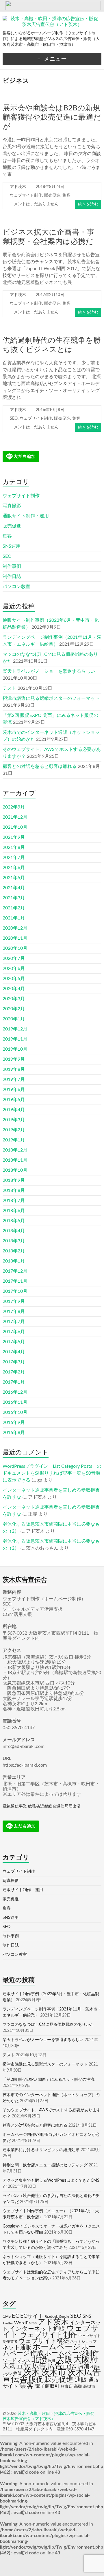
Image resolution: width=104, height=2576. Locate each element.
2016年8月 (14, 1433)
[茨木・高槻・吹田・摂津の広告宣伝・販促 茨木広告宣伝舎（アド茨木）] (52, 19)
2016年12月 (15, 1392)
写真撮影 (12, 506)
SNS (87, 2316)
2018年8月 (14, 1190)
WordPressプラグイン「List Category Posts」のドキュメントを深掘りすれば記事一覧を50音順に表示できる (52, 1473)
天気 (9, 2366)
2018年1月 (14, 1261)
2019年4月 (14, 1110)
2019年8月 (14, 1069)
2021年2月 (14, 908)
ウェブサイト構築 (44, 2341)
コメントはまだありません (34, 204)
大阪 (64, 2359)
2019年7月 (14, 1079)
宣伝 (24, 2366)
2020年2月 (14, 1009)
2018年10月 (15, 1170)
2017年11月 (15, 1281)
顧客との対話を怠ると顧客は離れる (40, 766)
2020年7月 (14, 958)
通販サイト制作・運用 (26, 516)
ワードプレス (16, 2360)
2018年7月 (14, 1201)
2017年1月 (14, 1382)
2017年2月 (14, 1372)
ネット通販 (17, 2347)
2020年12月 (15, 928)
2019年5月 (14, 1100)
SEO (14, 419)
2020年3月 (14, 999)
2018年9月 (14, 1180)
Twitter (8, 2323)
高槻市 (89, 2387)
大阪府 (86, 2359)
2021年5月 (14, 878)
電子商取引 (47, 2386)
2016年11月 (15, 1402)
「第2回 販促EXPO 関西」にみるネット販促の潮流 (49, 2080)
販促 (36, 2380)
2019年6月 (14, 1090)
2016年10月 (15, 1412)
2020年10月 (15, 948)
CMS (7, 2317)
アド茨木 (18, 187)
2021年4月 (14, 888)
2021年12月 (15, 817)
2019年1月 (14, 1140)
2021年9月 (14, 837)
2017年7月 (14, 1322)
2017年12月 (15, 1271)
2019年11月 (15, 1039)
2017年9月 (14, 1301)
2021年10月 (15, 827)
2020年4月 (14, 989)
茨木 (31, 2372)
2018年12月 (15, 1150)
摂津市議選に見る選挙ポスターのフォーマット (51, 698)
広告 (39, 2366)
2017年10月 (15, 1291)
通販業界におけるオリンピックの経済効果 (41, 2150)
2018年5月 (14, 1221)
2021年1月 (14, 918)
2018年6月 (14, 1211)
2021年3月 (14, 898)
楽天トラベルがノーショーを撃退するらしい (49, 671)
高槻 (78, 2387)
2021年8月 (14, 847)
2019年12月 (15, 1029)
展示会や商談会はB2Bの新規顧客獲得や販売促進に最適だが (52, 117)
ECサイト (32, 2316)
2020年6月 (14, 968)
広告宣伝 (62, 2366)
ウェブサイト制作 (26, 195)
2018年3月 (14, 1241)
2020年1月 (14, 1019)
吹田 (52, 2361)
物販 (18, 2374)
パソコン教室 (16, 587)
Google (64, 2317)
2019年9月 (14, 1059)
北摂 (39, 2360)
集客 (66, 195)
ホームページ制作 (72, 2353)
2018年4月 (14, 1231)
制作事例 (12, 566)
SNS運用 (12, 546)
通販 (81, 2380)
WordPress (25, 2323)
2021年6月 (14, 868)
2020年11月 (15, 938)
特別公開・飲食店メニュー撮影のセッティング (45, 2165)
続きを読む (88, 204)
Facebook (51, 2317)
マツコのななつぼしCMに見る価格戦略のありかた (48, 2025)
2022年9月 (14, 807)
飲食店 (67, 2387)
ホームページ (57, 2347)
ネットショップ (83, 2342)
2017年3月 (14, 1362)
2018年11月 (15, 1160)
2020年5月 (14, 979)
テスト (10, 688)
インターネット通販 (37, 2329)
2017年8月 (14, 1311)
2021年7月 (14, 858)
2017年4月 (14, 1352)
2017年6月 (14, 1332)
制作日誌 (12, 576)
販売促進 (52, 195)
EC (15, 2316)
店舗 (83, 2366)
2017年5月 (14, 1342)
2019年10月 (15, 1049)
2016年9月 (14, 1422)
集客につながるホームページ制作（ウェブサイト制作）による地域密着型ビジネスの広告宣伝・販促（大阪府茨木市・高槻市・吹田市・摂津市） (51, 39)
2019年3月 (14, 1120)
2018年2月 (14, 1251)
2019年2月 (14, 1130)
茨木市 (54, 2372)
